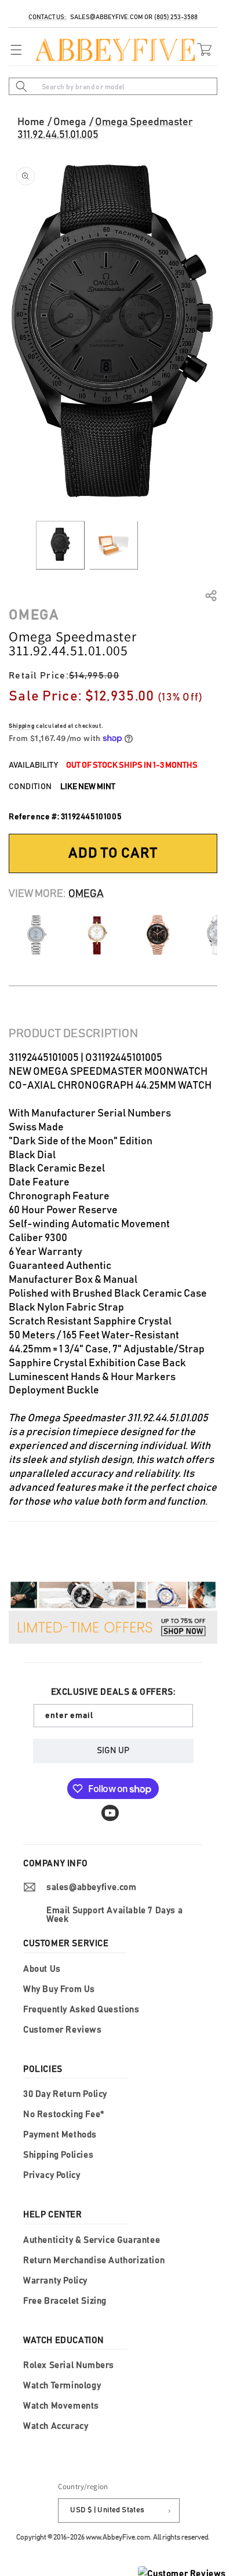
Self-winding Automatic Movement (89, 1224)
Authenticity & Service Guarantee (92, 2240)
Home (31, 122)
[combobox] (113, 86)
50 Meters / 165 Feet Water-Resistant (94, 1336)
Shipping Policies (58, 2155)
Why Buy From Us (59, 1989)
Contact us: (48, 17)
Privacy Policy (52, 2175)
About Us (42, 1969)
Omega (70, 122)
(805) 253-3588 (176, 17)
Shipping (22, 726)
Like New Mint (88, 787)
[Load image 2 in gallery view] (114, 545)
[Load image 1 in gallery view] (60, 545)
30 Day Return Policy (65, 2094)
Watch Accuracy (56, 2426)
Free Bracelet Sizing (65, 2301)
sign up (113, 1751)
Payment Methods (60, 2135)
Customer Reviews (63, 2030)
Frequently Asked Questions (81, 2010)
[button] (13, 50)
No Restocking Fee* (64, 2115)
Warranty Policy (55, 2281)
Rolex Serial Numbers (69, 2365)
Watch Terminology (62, 2386)
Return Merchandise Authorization (94, 2261)
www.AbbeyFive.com (118, 2537)
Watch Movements (61, 2406)
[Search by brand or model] (21, 86)
